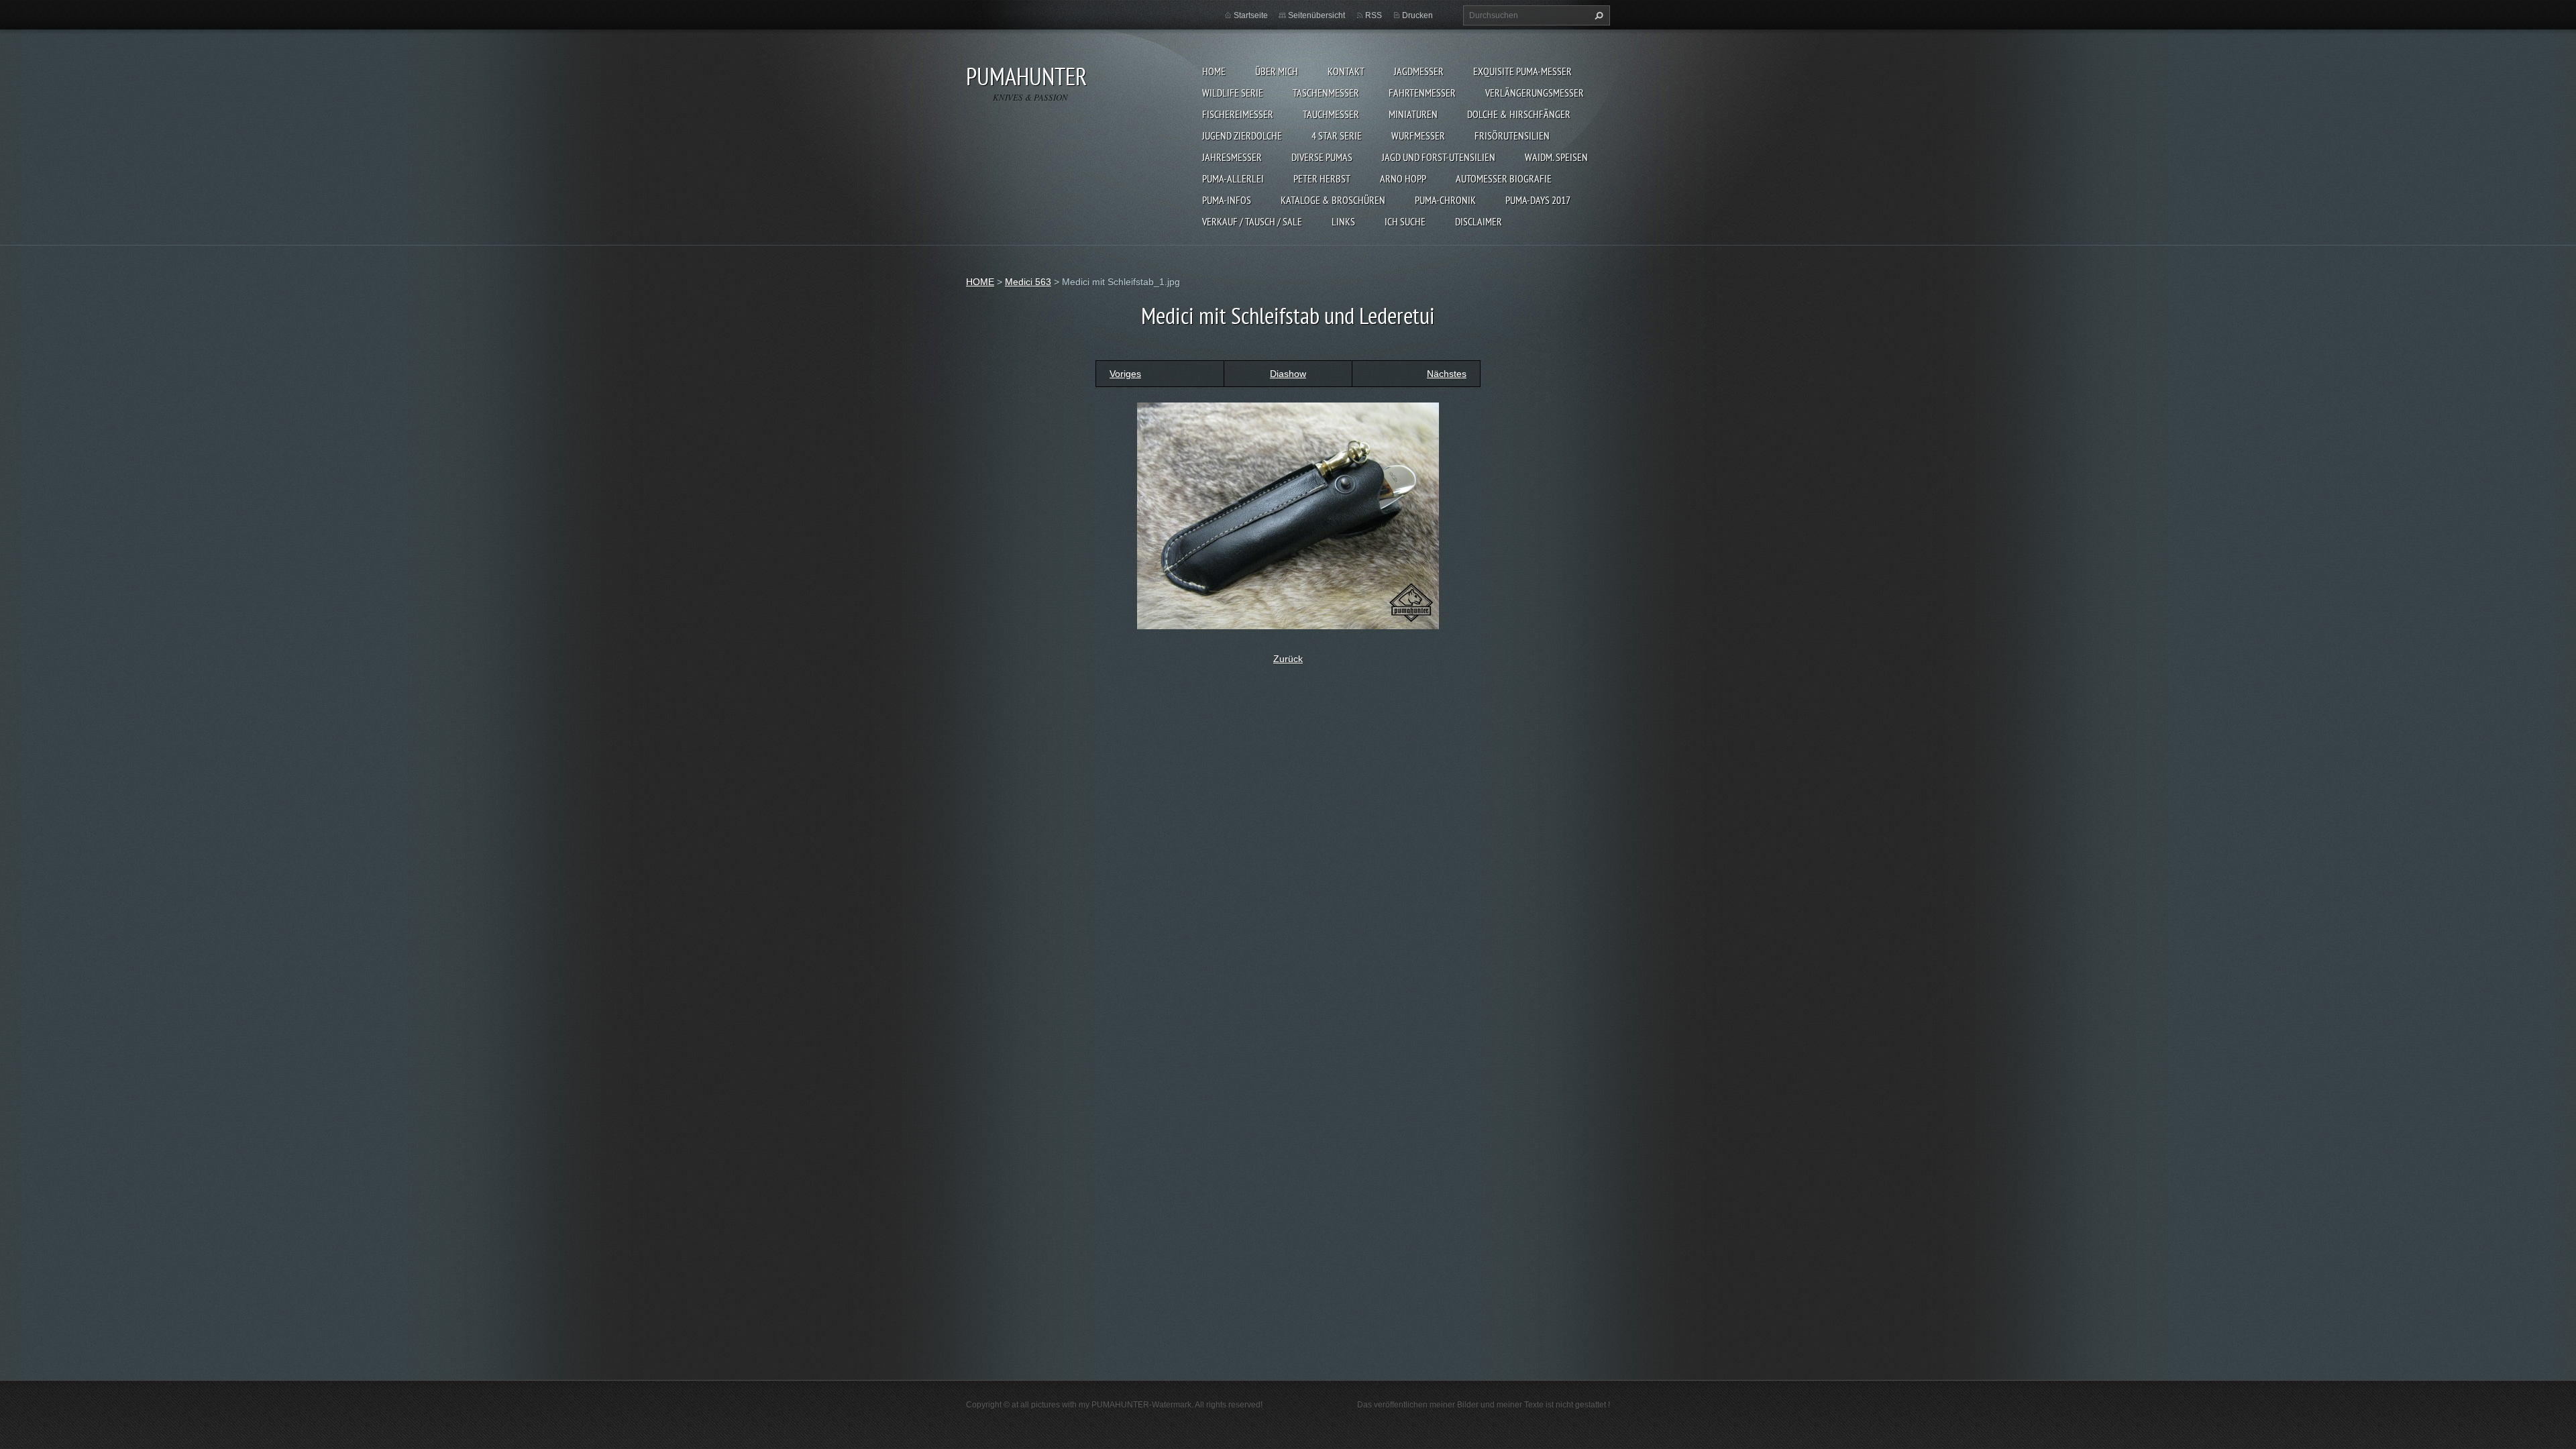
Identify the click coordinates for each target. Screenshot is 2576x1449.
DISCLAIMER (1479, 221)
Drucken (1417, 15)
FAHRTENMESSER (1422, 93)
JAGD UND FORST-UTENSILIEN (1439, 157)
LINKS (1343, 221)
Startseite (1251, 15)
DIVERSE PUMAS (1322, 157)
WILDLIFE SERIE (1233, 93)
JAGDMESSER (1419, 71)
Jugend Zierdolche (1242, 136)
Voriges (1125, 374)
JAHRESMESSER (1232, 157)
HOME (1214, 71)
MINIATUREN (1413, 114)
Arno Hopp (1403, 178)
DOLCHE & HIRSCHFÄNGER (1519, 114)
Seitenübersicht (1317, 15)
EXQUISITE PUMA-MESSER (1522, 71)
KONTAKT (1346, 71)
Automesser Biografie (1504, 178)
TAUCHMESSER (1331, 114)
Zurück (1288, 659)
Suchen (1597, 15)
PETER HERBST (1322, 178)
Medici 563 (1028, 282)
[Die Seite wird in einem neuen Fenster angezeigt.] (1288, 515)
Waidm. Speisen (1556, 157)
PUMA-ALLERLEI (1233, 178)
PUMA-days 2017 (1538, 200)
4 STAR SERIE (1337, 136)
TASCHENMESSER (1326, 93)
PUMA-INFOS (1227, 200)
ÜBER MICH (1277, 71)
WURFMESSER (1418, 136)
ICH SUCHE (1405, 221)
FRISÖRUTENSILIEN (1512, 136)
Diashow (1288, 374)
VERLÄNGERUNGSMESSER (1535, 93)
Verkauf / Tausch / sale (1252, 221)
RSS (1374, 15)
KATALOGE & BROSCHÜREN (1333, 200)
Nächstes (1447, 374)
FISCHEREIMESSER (1238, 114)
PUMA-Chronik (1445, 200)
